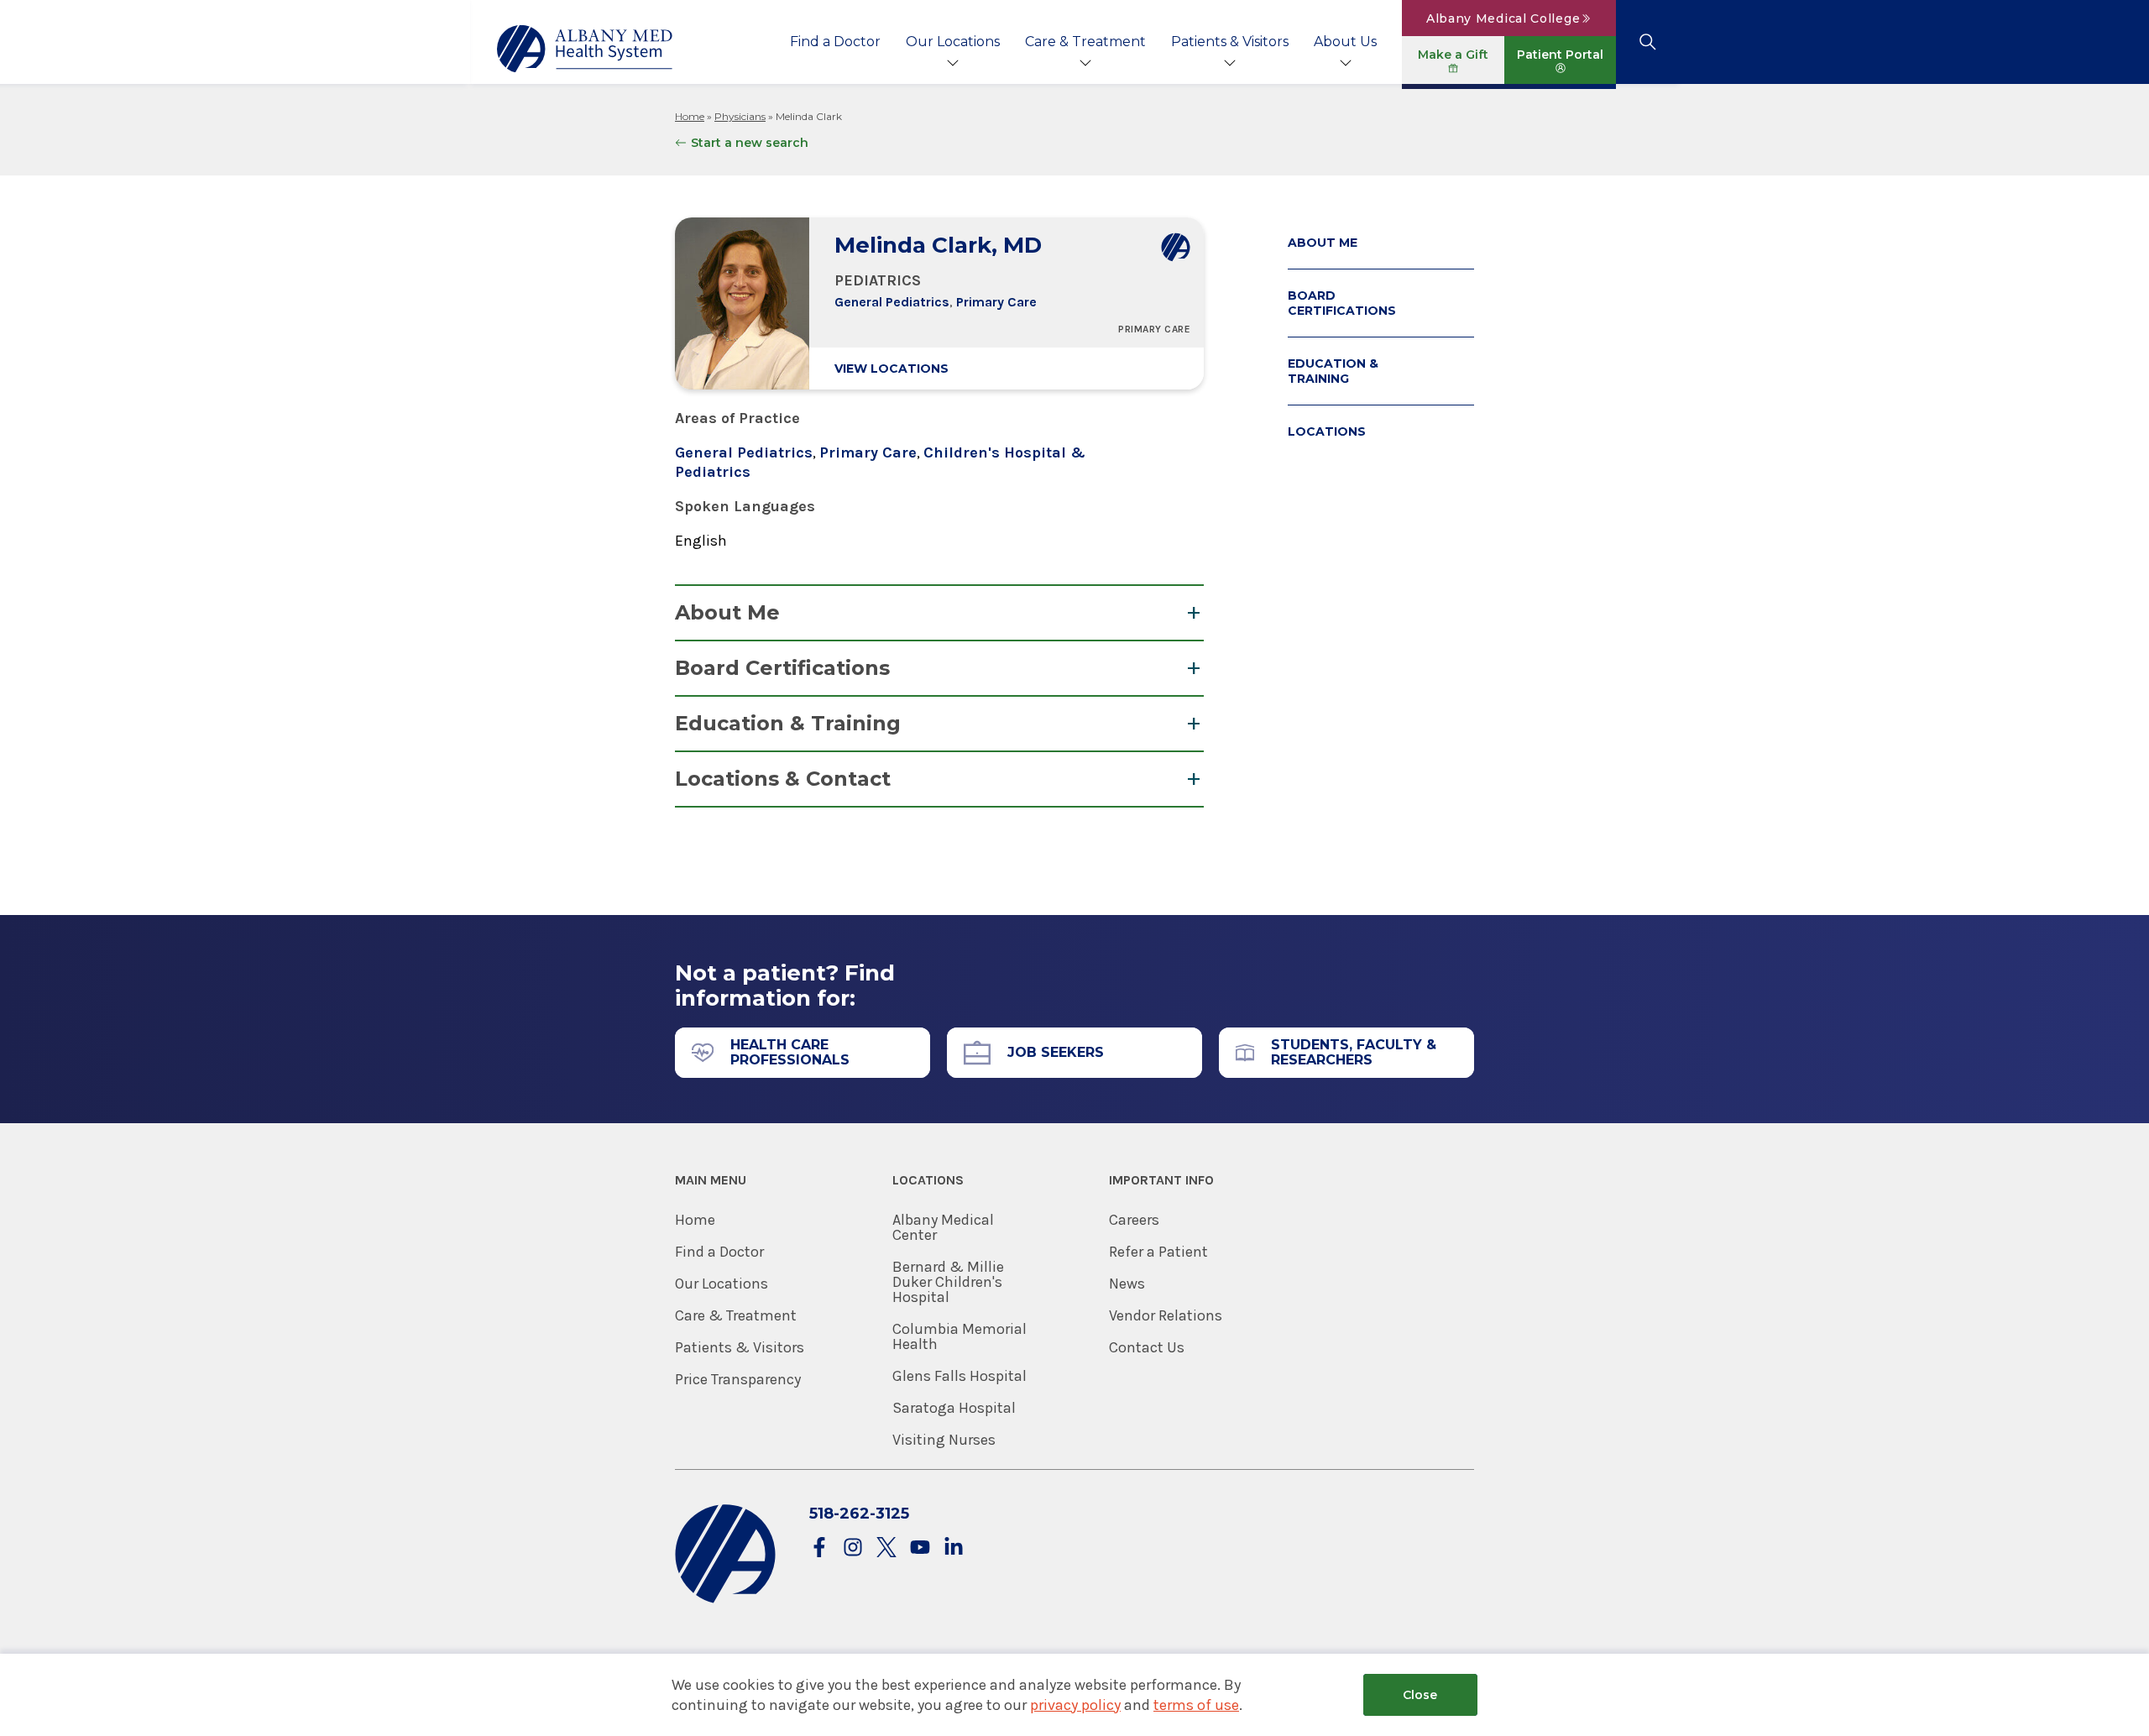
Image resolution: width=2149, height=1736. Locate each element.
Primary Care (996, 302)
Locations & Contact (783, 779)
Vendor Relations (1166, 1315)
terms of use (1196, 1705)
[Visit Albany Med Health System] (725, 1600)
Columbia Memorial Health (959, 1336)
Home (690, 116)
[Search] (1647, 42)
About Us (1345, 42)
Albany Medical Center (943, 1227)
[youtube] (920, 1548)
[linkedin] (954, 1548)
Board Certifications (782, 668)
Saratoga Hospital (954, 1408)
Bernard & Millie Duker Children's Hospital (948, 1282)
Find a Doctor (835, 42)
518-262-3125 (859, 1514)
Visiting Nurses (944, 1440)
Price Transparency (738, 1379)
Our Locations (953, 42)
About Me (727, 612)
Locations (1327, 431)
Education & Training (788, 723)
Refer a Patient (1158, 1252)
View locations (891, 369)
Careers (1134, 1220)
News (1127, 1284)
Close (1420, 1695)
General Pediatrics (892, 302)
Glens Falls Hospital (959, 1376)
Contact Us (1147, 1347)
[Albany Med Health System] (585, 49)
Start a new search (750, 143)
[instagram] (853, 1548)
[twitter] (886, 1548)
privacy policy (1075, 1705)
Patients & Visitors (1230, 42)
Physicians (740, 116)
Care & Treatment (1085, 42)
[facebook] (819, 1548)
